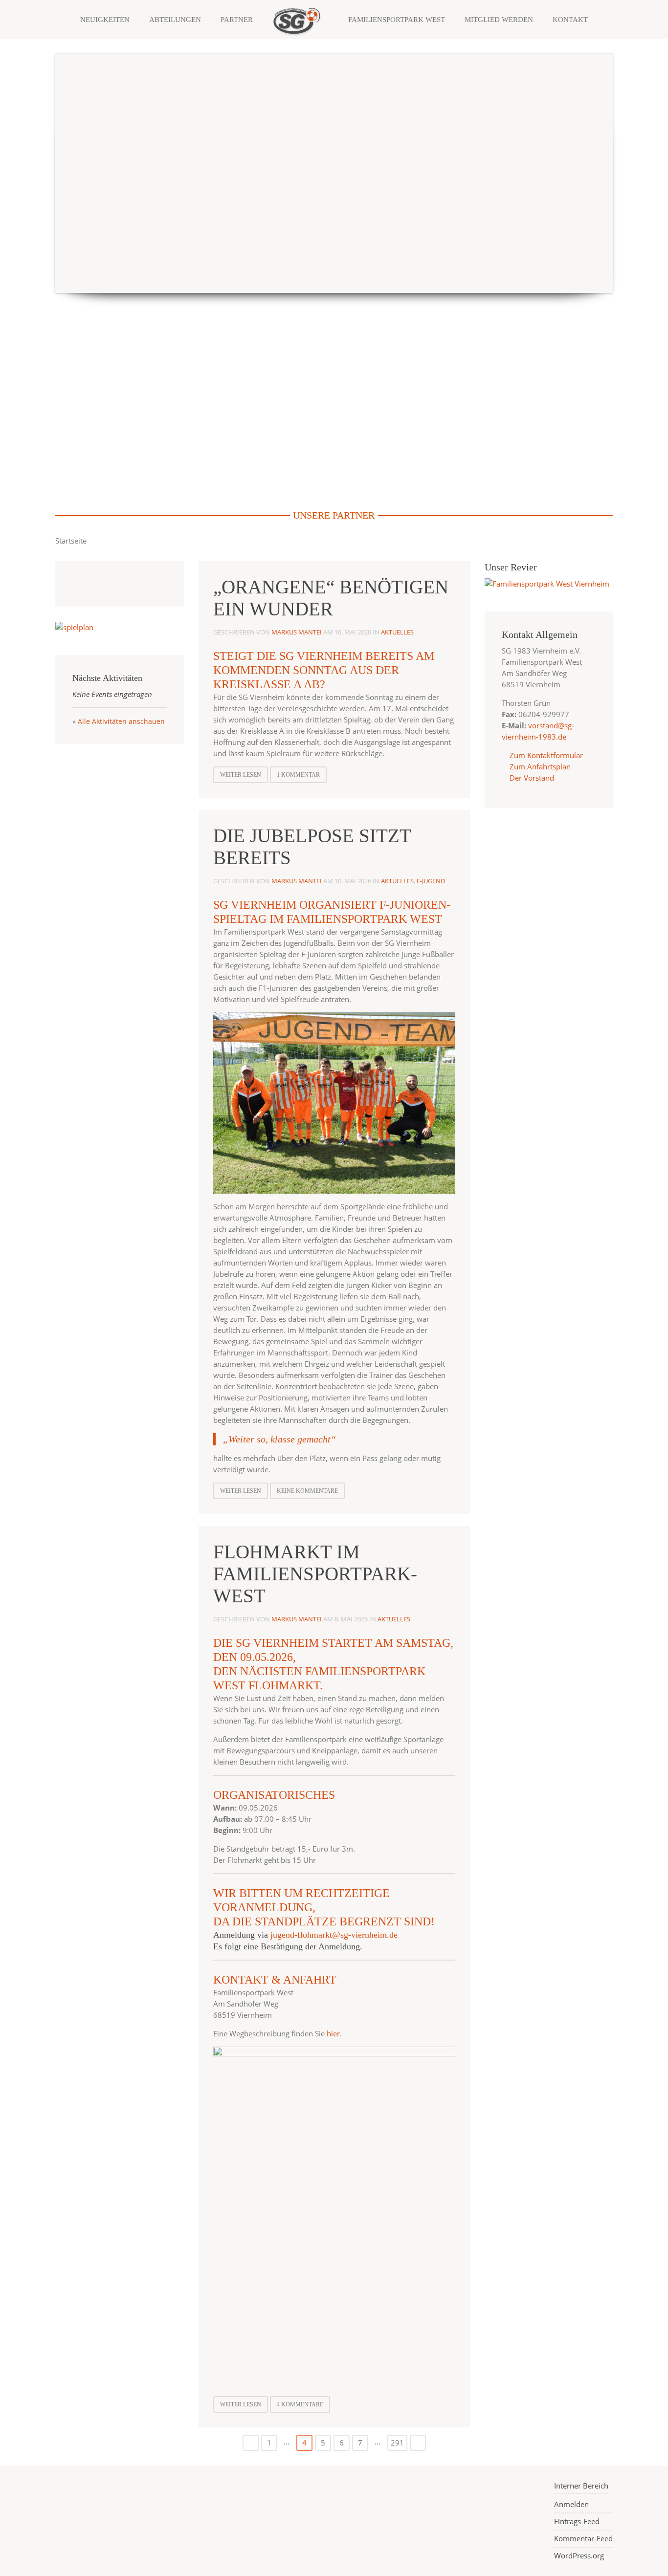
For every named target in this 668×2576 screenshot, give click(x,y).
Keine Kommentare (307, 1491)
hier (333, 2033)
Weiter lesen (241, 775)
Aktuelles (397, 632)
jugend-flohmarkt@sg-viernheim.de (334, 1935)
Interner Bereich (581, 2486)
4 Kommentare (300, 2404)
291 (397, 2443)
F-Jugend (431, 881)
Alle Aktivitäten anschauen (121, 721)
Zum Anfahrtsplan (539, 766)
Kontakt (570, 20)
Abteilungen (175, 20)
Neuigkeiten (105, 20)
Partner (237, 20)
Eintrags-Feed (577, 2521)
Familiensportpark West (397, 20)
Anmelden (571, 2504)
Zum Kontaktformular (546, 755)
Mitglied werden (499, 20)
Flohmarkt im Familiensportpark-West (315, 1574)
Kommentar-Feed (583, 2538)
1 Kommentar (298, 775)
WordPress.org (579, 2555)
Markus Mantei (297, 632)
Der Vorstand (531, 778)
